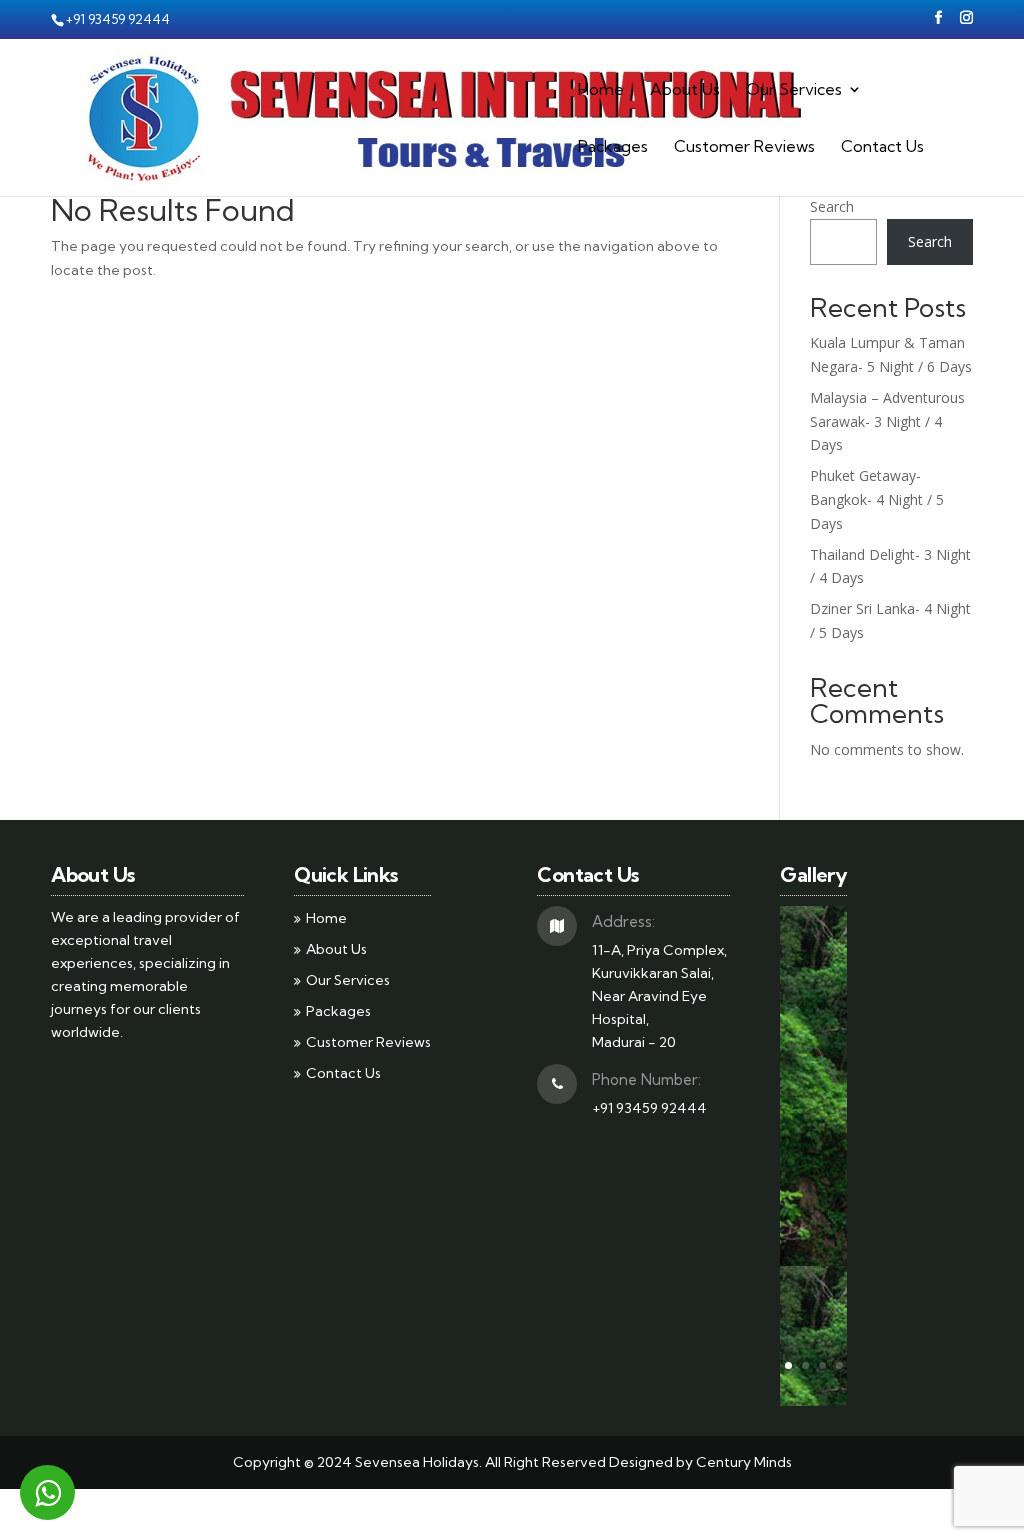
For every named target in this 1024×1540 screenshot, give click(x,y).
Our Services (794, 90)
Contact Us (882, 147)
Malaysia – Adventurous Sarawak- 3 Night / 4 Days (887, 421)
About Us (685, 90)
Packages (613, 147)
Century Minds (744, 1462)
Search (832, 206)
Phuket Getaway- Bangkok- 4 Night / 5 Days (877, 499)
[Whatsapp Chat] (47, 1492)
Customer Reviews (744, 147)
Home (601, 90)
